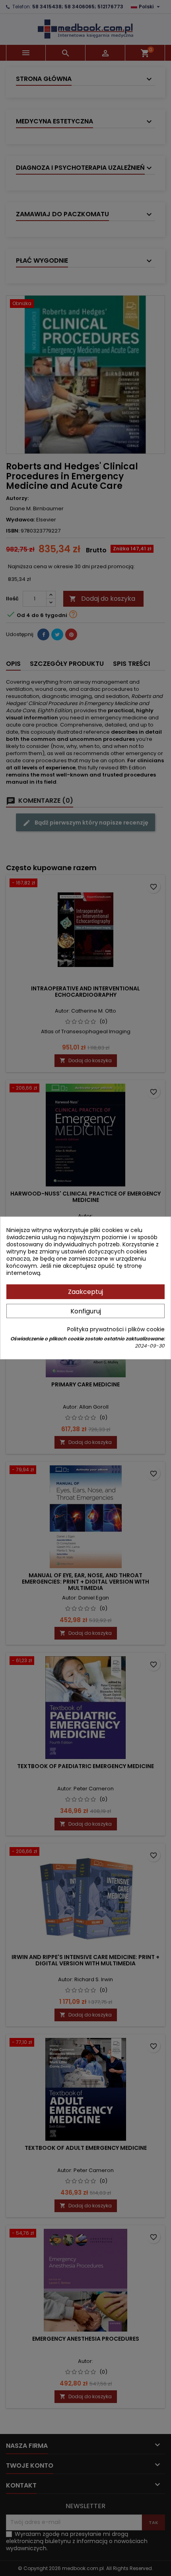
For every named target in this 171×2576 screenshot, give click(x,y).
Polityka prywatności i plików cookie (116, 1329)
